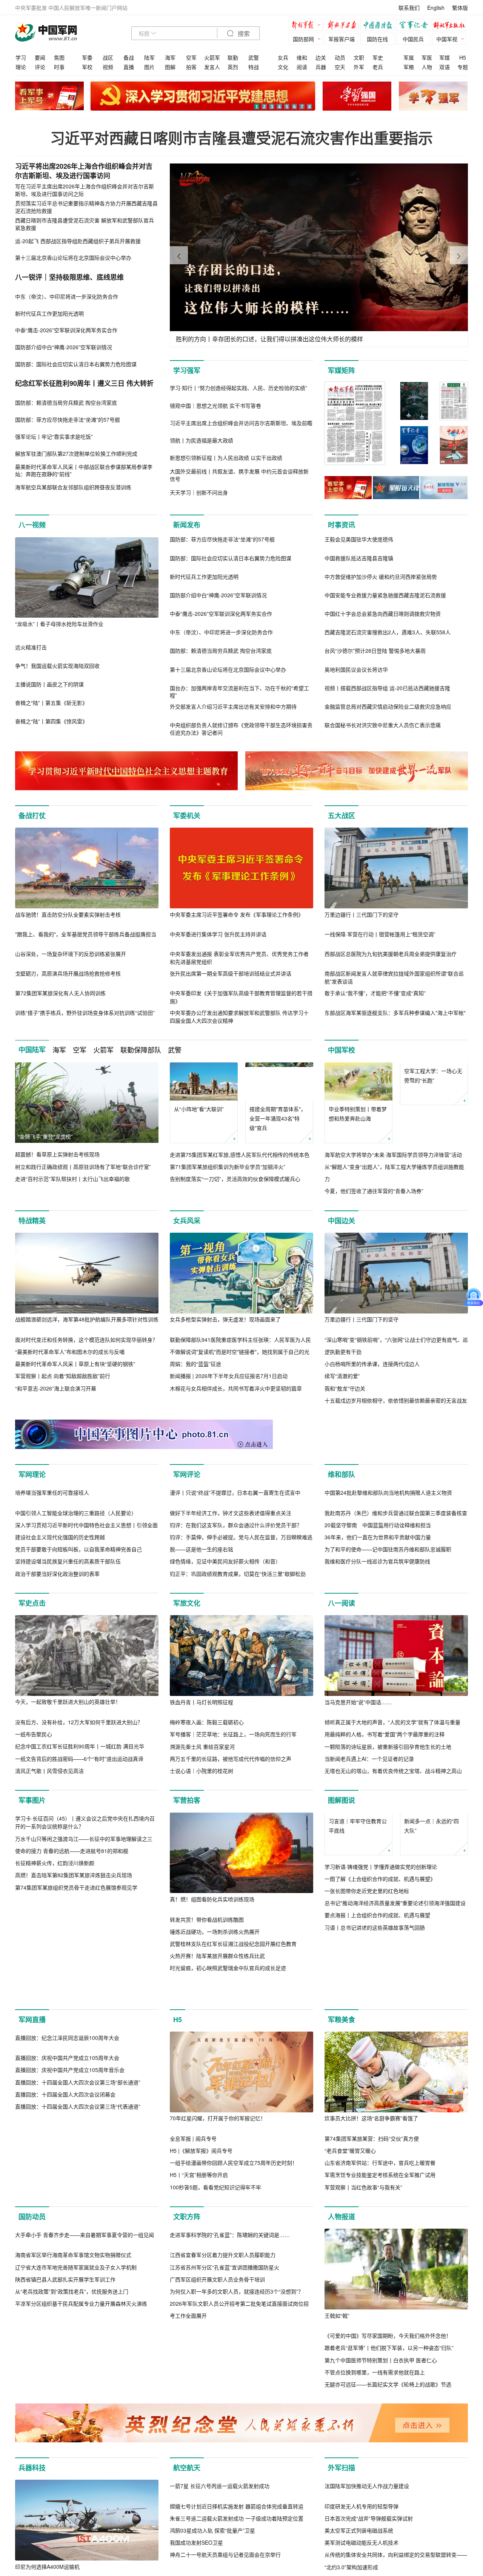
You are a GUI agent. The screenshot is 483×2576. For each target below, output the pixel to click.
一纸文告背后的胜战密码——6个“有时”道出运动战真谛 (79, 1844)
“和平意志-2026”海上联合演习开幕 (56, 1388)
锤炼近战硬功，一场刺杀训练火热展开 (215, 2017)
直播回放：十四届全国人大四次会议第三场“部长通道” (78, 2280)
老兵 (378, 67)
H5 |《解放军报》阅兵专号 (201, 2268)
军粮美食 (341, 2137)
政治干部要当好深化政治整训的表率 (57, 1659)
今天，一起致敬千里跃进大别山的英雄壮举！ (68, 1788)
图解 (170, 67)
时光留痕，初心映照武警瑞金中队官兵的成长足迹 (228, 2054)
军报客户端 (341, 39)
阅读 (302, 67)
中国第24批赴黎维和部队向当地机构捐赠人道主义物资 (388, 1578)
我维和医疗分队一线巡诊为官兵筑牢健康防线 (377, 1647)
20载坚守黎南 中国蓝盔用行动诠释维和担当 (378, 1611)
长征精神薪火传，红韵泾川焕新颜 (55, 2029)
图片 (149, 67)
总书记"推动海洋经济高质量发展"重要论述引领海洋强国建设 (395, 2027)
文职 (359, 57)
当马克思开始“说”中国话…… (358, 1788)
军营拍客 (187, 1886)
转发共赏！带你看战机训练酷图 (207, 2005)
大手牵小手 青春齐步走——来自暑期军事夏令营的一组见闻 (85, 2433)
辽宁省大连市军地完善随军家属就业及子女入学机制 (76, 2465)
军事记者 (415, 26)
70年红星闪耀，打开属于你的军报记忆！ (218, 2236)
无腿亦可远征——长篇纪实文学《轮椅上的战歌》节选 (388, 2502)
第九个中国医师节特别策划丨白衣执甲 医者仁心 (381, 2478)
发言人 (212, 67)
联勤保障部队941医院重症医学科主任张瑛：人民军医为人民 (240, 1340)
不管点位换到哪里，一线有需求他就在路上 (375, 2490)
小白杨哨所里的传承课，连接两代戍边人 (372, 1364)
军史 (378, 57)
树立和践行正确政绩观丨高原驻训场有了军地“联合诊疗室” (83, 1167)
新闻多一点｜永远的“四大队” (431, 1949)
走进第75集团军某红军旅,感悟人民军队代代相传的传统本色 (240, 1155)
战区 (108, 57)
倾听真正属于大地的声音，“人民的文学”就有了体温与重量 (392, 1808)
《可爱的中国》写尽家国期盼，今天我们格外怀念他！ (388, 2453)
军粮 (409, 67)
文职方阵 (187, 2334)
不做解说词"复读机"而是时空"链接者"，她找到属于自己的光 (240, 1352)
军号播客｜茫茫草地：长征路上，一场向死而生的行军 (233, 1820)
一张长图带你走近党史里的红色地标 (367, 2015)
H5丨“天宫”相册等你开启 (199, 2293)
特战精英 (32, 1221)
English (436, 8)
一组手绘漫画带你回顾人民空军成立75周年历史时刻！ (234, 2280)
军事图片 (32, 1886)
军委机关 (187, 816)
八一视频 (32, 525)
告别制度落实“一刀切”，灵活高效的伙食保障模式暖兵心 (235, 1179)
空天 (340, 67)
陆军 (149, 57)
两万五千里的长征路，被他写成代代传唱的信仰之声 (231, 1844)
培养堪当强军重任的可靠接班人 (52, 1578)
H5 (463, 57)
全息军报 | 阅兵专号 (193, 2256)
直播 (129, 67)
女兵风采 (187, 1221)
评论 (40, 67)
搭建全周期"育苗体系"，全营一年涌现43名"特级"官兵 (278, 1118)
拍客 (191, 67)
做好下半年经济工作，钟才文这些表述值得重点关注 (231, 1599)
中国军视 (447, 39)
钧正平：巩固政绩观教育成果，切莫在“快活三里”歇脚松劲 (238, 1659)
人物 (427, 67)
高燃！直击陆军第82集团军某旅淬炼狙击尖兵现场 (74, 2041)
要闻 (40, 57)
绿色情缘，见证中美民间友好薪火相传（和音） (225, 1647)
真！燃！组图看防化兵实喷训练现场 (212, 1985)
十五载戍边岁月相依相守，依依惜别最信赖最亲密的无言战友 (396, 1400)
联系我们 (409, 8)
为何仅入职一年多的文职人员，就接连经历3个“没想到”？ (237, 2490)
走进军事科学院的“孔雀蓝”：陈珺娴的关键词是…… (230, 2433)
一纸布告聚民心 (34, 1820)
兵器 (321, 67)
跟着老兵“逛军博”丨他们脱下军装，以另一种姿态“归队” (389, 2465)
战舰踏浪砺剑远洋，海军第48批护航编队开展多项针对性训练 (87, 1319)
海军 (170, 57)
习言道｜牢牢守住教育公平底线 (358, 1949)
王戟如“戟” (337, 2433)
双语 (445, 67)
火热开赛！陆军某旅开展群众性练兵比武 (217, 2041)
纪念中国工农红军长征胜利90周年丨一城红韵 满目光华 (80, 1832)
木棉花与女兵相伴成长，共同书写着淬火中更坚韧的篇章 (236, 1388)
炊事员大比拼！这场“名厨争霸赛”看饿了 (371, 2236)
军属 (409, 57)
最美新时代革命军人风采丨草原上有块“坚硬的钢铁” (75, 1364)
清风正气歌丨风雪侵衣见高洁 (49, 1856)
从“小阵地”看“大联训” (199, 1109)
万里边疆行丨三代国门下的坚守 (361, 914)
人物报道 (341, 2334)
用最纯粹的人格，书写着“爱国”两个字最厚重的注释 (385, 1820)
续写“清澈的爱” (342, 1376)
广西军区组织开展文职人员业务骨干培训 (217, 2478)
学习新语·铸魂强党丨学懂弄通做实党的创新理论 (381, 1990)
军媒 (445, 57)
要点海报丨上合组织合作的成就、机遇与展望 (377, 2039)
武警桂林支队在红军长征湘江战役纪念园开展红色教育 (233, 2029)
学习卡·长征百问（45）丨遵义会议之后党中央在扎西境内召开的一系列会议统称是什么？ (85, 1989)
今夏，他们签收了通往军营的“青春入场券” (374, 1191)
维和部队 (341, 1480)
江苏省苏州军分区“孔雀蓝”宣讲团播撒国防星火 (225, 2465)
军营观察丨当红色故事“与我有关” (363, 2305)
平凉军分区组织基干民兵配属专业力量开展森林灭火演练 (81, 2502)
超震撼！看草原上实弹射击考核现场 (57, 1154)
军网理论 (32, 1480)
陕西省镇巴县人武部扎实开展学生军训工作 (65, 2477)
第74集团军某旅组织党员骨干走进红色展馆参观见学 (76, 2054)
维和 (302, 57)
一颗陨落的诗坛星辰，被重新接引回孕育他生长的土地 (388, 1832)
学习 (21, 57)
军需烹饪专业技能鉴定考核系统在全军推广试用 (380, 2293)
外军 (359, 67)
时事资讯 (341, 525)
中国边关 (341, 1221)
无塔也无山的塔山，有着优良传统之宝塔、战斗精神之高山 (393, 1856)
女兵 (283, 57)
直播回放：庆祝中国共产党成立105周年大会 (67, 2256)
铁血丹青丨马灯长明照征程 (202, 1788)
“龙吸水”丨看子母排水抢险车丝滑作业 (59, 624)
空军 (191, 57)
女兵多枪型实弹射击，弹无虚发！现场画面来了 (225, 1319)
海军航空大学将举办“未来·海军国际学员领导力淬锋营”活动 (393, 1155)
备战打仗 (32, 816)
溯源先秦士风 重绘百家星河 (202, 1832)
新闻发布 (187, 525)
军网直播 (32, 2137)
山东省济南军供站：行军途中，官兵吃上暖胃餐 (380, 2280)
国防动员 (32, 2334)
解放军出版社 (451, 26)
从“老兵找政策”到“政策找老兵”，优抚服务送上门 (72, 2490)
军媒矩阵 (341, 370)
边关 (321, 57)
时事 (59, 67)
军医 (427, 57)
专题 (463, 67)
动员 (340, 57)
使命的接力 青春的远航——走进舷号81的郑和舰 (72, 2017)
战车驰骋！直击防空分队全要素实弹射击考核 (68, 914)
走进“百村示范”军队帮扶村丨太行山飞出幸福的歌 (72, 1179)
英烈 (233, 67)
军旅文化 (187, 1689)
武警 (254, 57)
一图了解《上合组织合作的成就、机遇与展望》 (380, 2003)
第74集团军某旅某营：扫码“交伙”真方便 (372, 2256)
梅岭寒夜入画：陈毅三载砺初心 (207, 1808)
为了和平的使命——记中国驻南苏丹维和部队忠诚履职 (388, 1635)
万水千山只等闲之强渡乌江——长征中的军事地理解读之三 (84, 2005)
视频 (108, 67)
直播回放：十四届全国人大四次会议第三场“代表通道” (78, 2305)
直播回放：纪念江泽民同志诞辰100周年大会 (67, 2236)
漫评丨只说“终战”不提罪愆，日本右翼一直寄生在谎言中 (235, 1578)
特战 (254, 67)
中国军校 (341, 1050)
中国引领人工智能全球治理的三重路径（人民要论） (76, 1599)
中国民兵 (413, 39)
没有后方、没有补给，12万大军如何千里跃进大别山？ (79, 1808)
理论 (21, 67)
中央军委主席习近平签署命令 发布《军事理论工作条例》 (237, 914)
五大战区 (341, 816)
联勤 (233, 57)
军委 (87, 57)
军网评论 (187, 1480)
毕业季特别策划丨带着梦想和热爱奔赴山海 (358, 1114)
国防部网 (303, 39)
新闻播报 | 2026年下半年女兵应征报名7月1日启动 (229, 1376)
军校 (87, 67)
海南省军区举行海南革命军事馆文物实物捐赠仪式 (73, 2453)
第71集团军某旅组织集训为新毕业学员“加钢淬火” (228, 1167)
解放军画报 (343, 26)
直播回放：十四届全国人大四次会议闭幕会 (65, 2293)
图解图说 (341, 1886)
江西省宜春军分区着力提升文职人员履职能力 (223, 2453)
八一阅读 (341, 1689)
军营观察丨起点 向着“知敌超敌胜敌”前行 (63, 1376)
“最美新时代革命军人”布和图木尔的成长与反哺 (70, 1352)
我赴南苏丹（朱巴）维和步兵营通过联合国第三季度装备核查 (396, 1599)
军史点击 (32, 1689)
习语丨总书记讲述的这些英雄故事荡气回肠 (375, 2051)
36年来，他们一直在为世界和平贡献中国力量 (378, 1623)
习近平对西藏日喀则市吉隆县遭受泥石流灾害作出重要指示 (241, 138)
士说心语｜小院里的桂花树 (202, 1856)
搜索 (243, 34)
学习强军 (187, 370)
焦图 (59, 57)
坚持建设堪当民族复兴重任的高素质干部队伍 (68, 1647)
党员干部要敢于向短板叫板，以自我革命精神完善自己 (78, 1635)
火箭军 (212, 57)
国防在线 (377, 39)
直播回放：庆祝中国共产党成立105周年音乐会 (70, 2268)
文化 (283, 67)
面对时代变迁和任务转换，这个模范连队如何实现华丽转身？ (86, 1340)
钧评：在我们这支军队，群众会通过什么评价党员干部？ (236, 1611)
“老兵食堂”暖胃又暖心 (350, 2268)
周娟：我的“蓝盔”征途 (195, 1364)
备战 (129, 57)
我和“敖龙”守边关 (345, 1388)
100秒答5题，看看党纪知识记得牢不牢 (215, 2305)
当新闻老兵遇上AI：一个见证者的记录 (369, 1844)
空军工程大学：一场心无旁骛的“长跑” (433, 1114)
